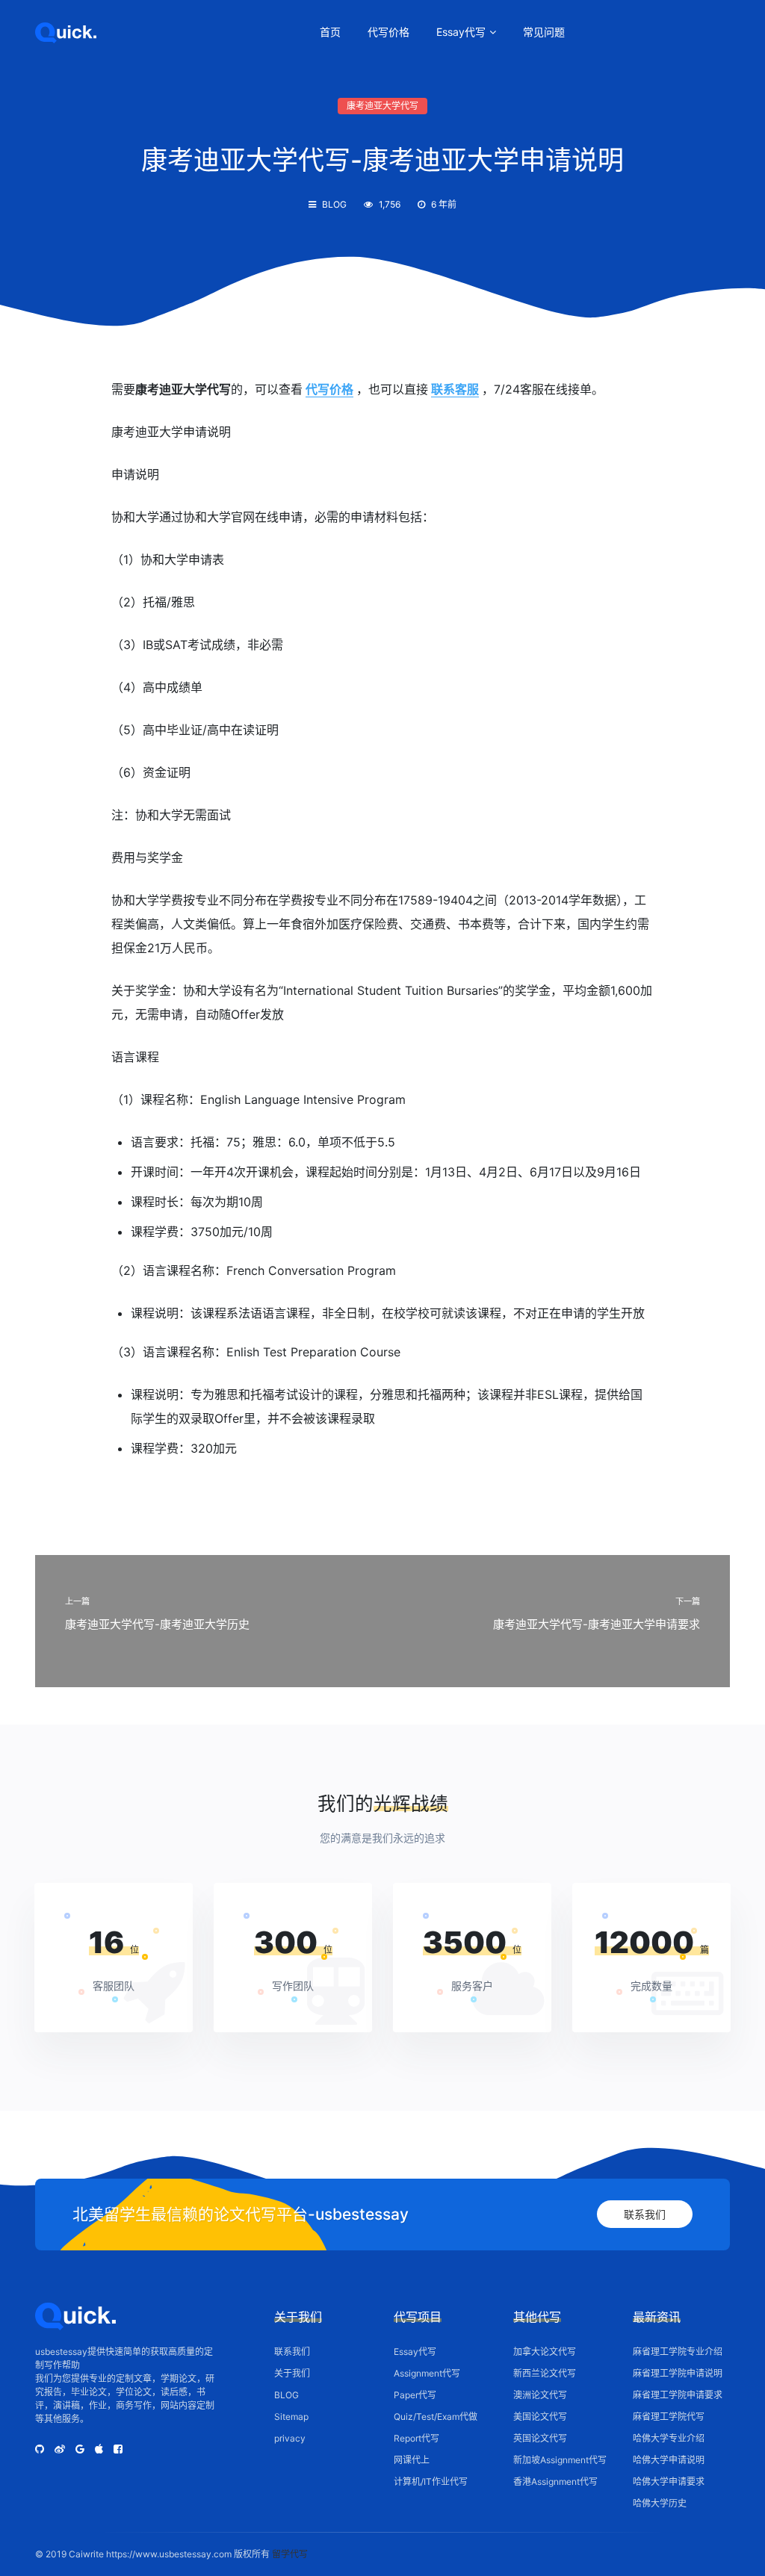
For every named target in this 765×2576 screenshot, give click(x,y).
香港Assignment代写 (555, 2482)
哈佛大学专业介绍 (669, 2438)
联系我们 (645, 2214)
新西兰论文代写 (545, 2373)
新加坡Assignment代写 (560, 2460)
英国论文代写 (540, 2438)
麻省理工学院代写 (669, 2417)
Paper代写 (415, 2395)
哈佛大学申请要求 (669, 2482)
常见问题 (544, 32)
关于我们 (292, 2373)
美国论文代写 (540, 2417)
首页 (330, 32)
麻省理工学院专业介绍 (678, 2352)
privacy (290, 2438)
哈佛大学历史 (660, 2503)
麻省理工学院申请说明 (678, 2373)
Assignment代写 (427, 2373)
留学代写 (290, 2554)
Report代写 (416, 2438)
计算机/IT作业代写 (431, 2482)
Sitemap (291, 2417)
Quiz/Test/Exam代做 (436, 2417)
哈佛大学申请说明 (669, 2460)
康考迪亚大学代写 (382, 106)
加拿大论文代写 (545, 2352)
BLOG (334, 204)
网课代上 (412, 2460)
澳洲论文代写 (540, 2395)
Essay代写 (461, 32)
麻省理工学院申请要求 (678, 2395)
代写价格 (388, 32)
